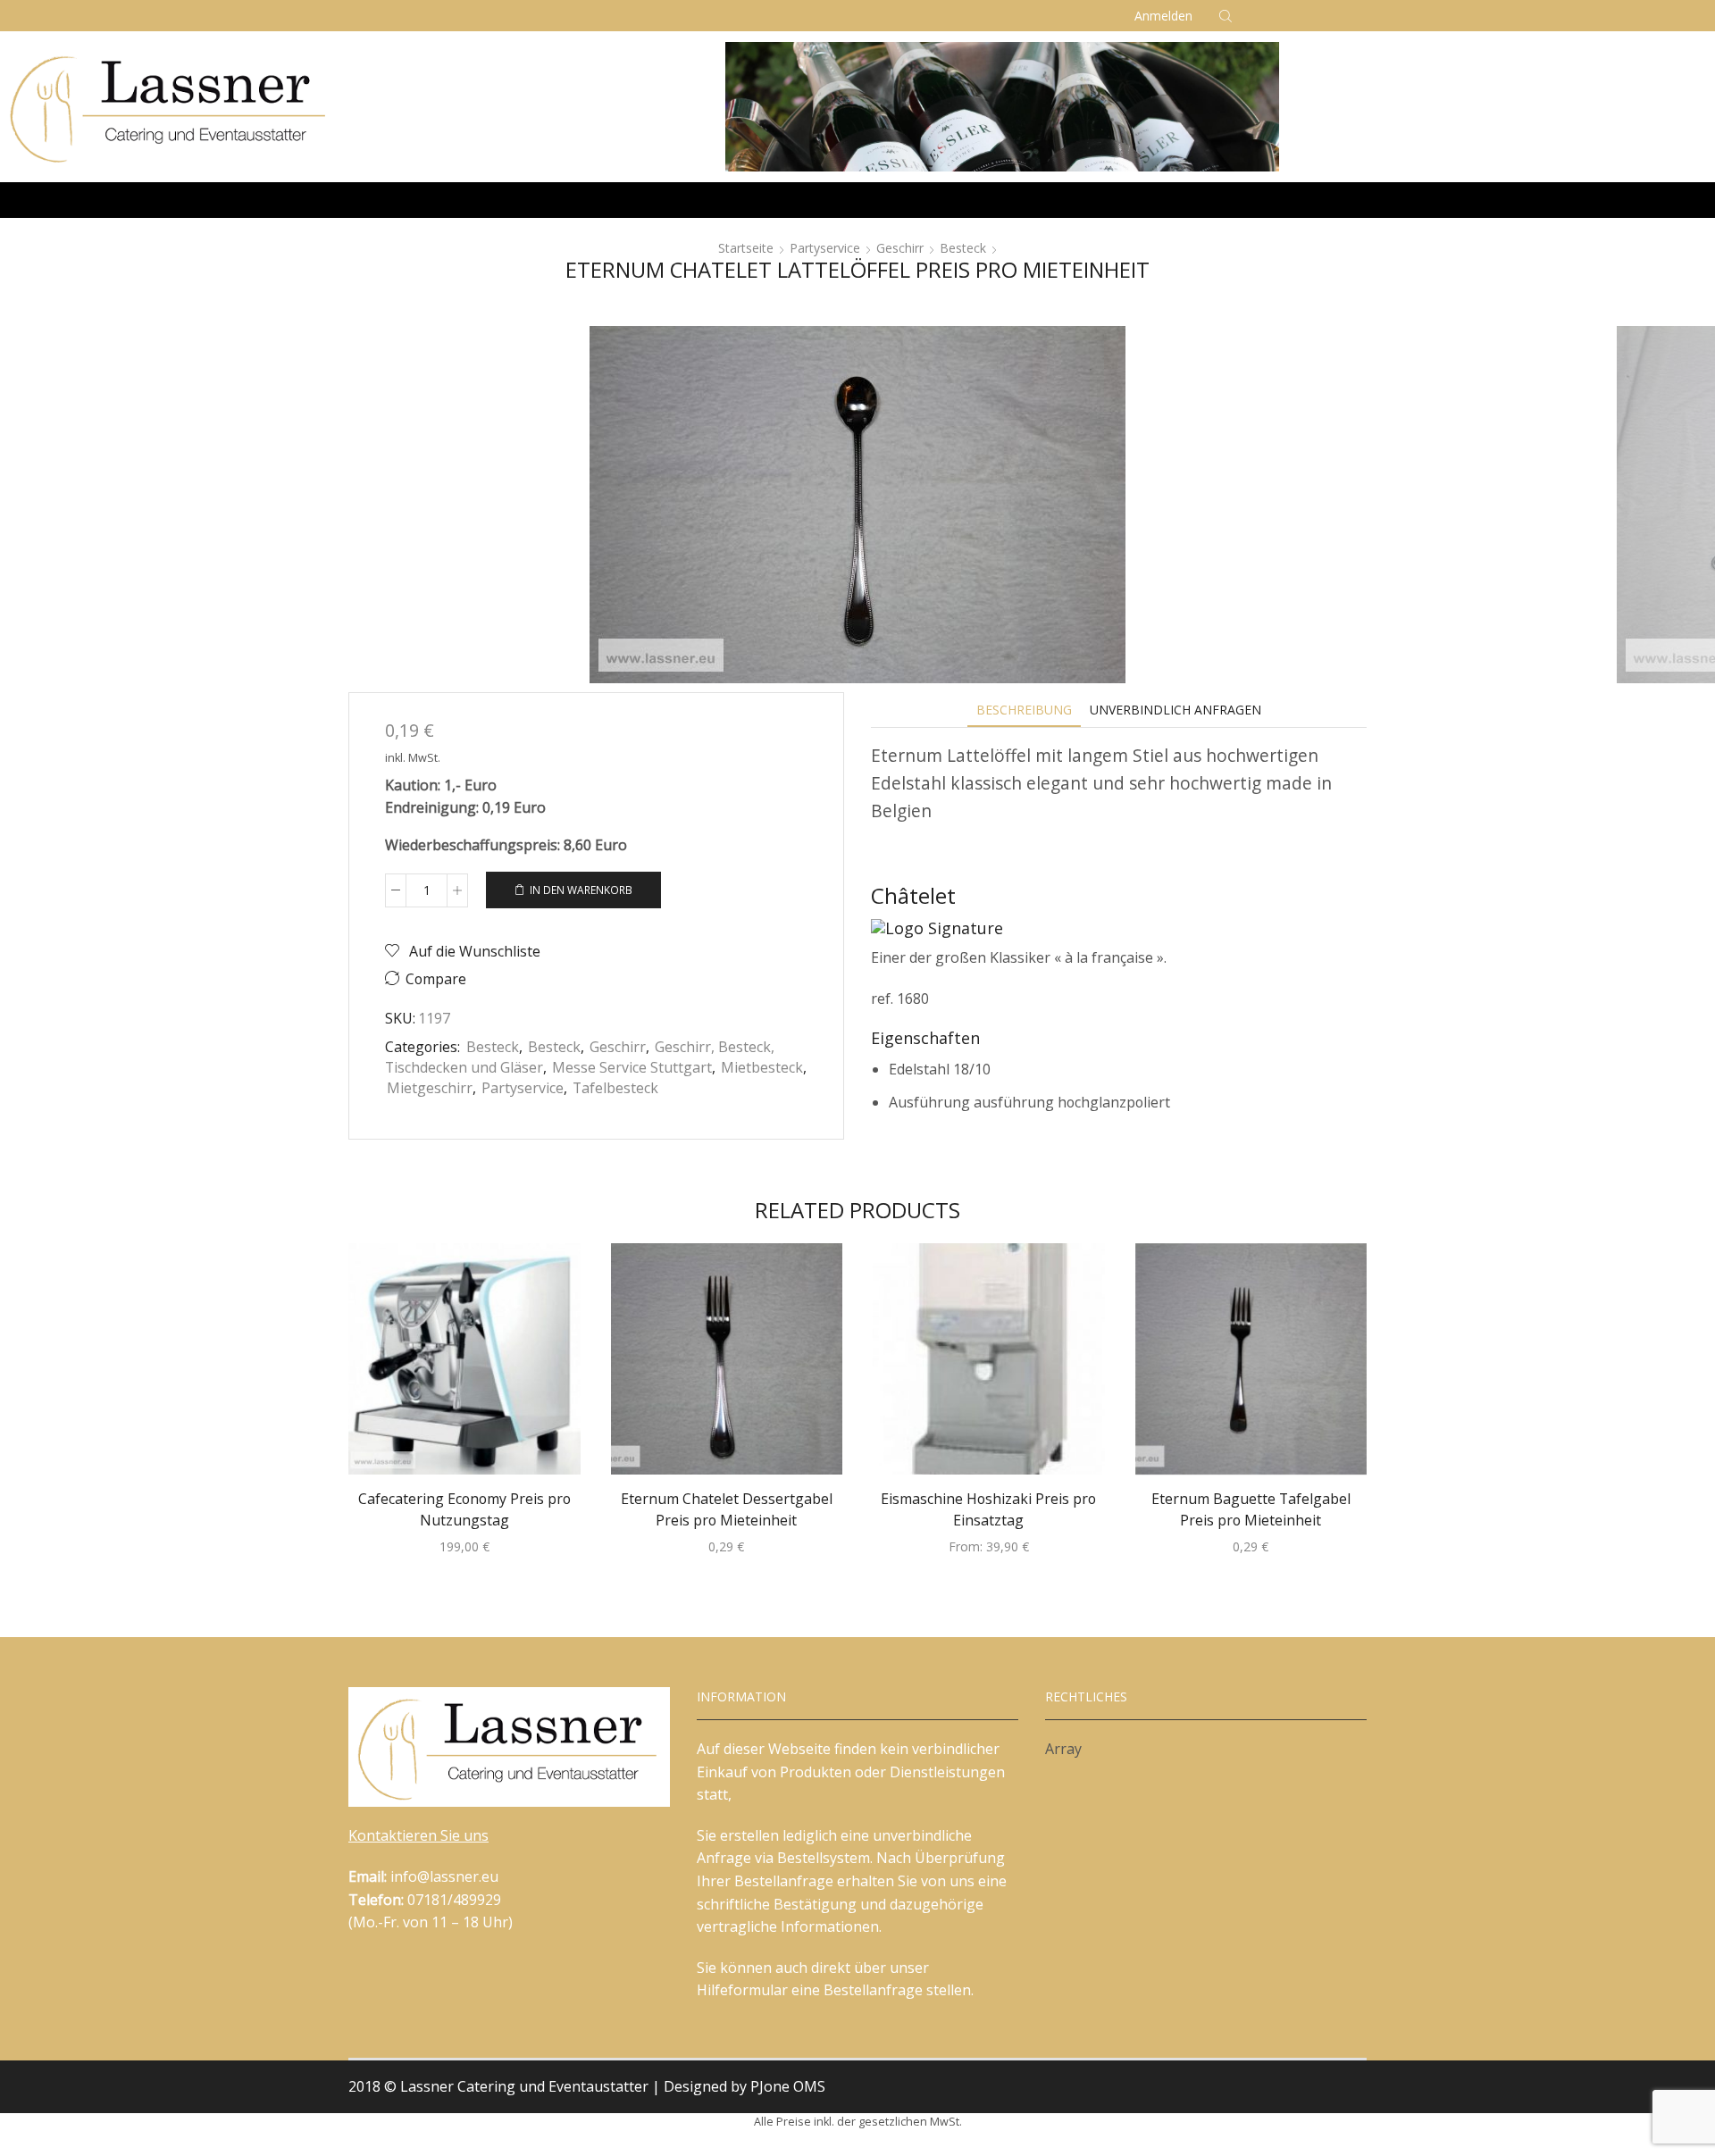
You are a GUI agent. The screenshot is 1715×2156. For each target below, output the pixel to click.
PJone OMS (788, 2086)
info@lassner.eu (444, 1876)
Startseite (746, 248)
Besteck (963, 248)
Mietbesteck (762, 1067)
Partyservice (825, 248)
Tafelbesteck (615, 1088)
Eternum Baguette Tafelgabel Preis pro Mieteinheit (1251, 1509)
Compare (436, 979)
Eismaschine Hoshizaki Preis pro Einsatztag (988, 1509)
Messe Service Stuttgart (632, 1067)
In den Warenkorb (581, 890)
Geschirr (900, 248)
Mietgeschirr (430, 1088)
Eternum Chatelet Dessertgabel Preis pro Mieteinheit (727, 1509)
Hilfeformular (742, 1990)
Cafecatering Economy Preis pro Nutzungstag (464, 1509)
